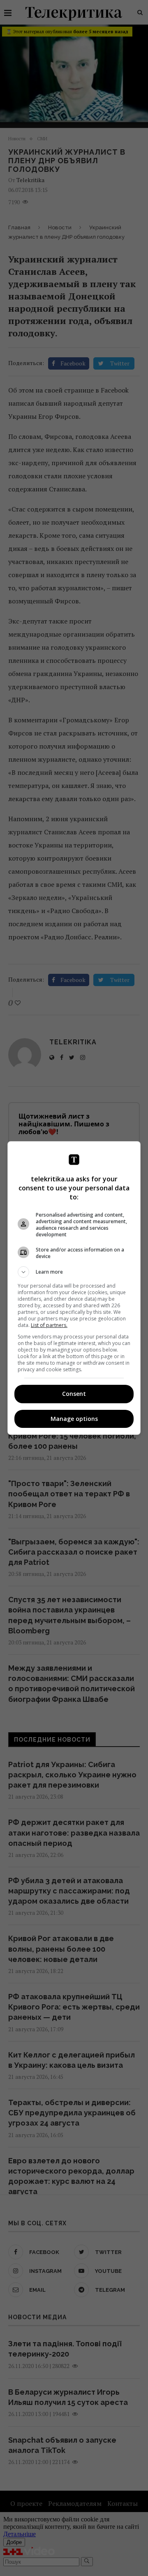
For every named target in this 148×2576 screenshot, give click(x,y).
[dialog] (74, 1288)
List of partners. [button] (49, 1325)
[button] (74, 1272)
